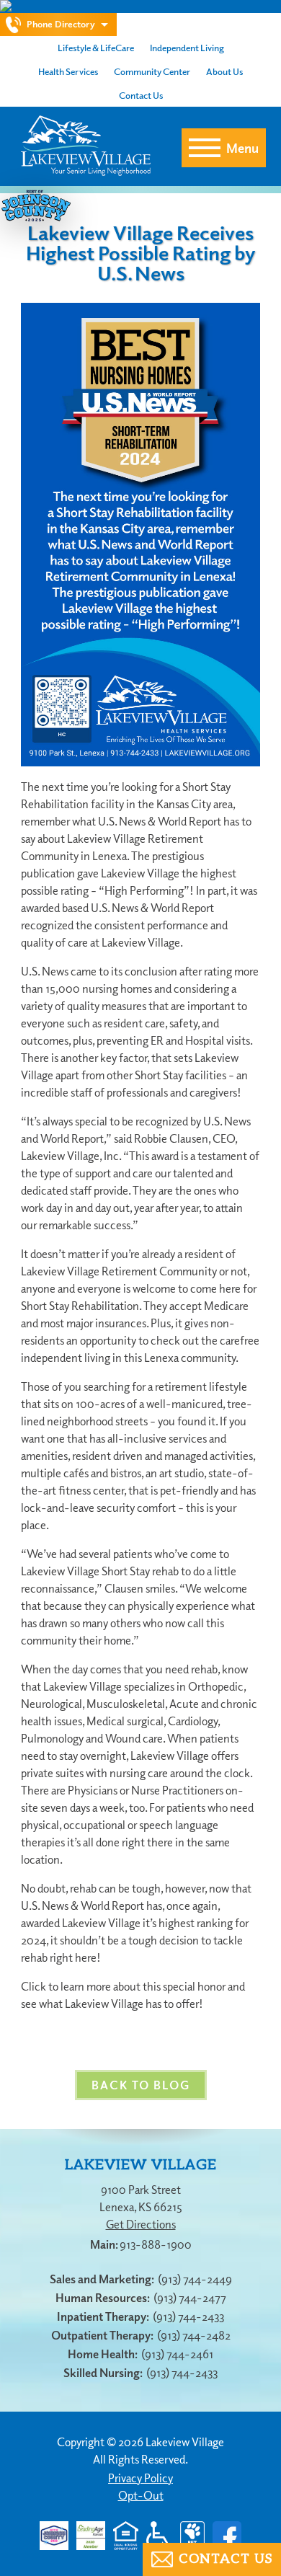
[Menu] (205, 148)
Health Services (68, 71)
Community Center (152, 71)
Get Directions (141, 2224)
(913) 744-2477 (190, 2298)
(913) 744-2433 (188, 2316)
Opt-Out (141, 2495)
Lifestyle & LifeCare (96, 48)
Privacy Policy (140, 2478)
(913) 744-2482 (194, 2335)
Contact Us (141, 95)
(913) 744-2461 (177, 2354)
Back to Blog (141, 2085)
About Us (224, 71)
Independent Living (187, 48)
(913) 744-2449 (195, 2279)
